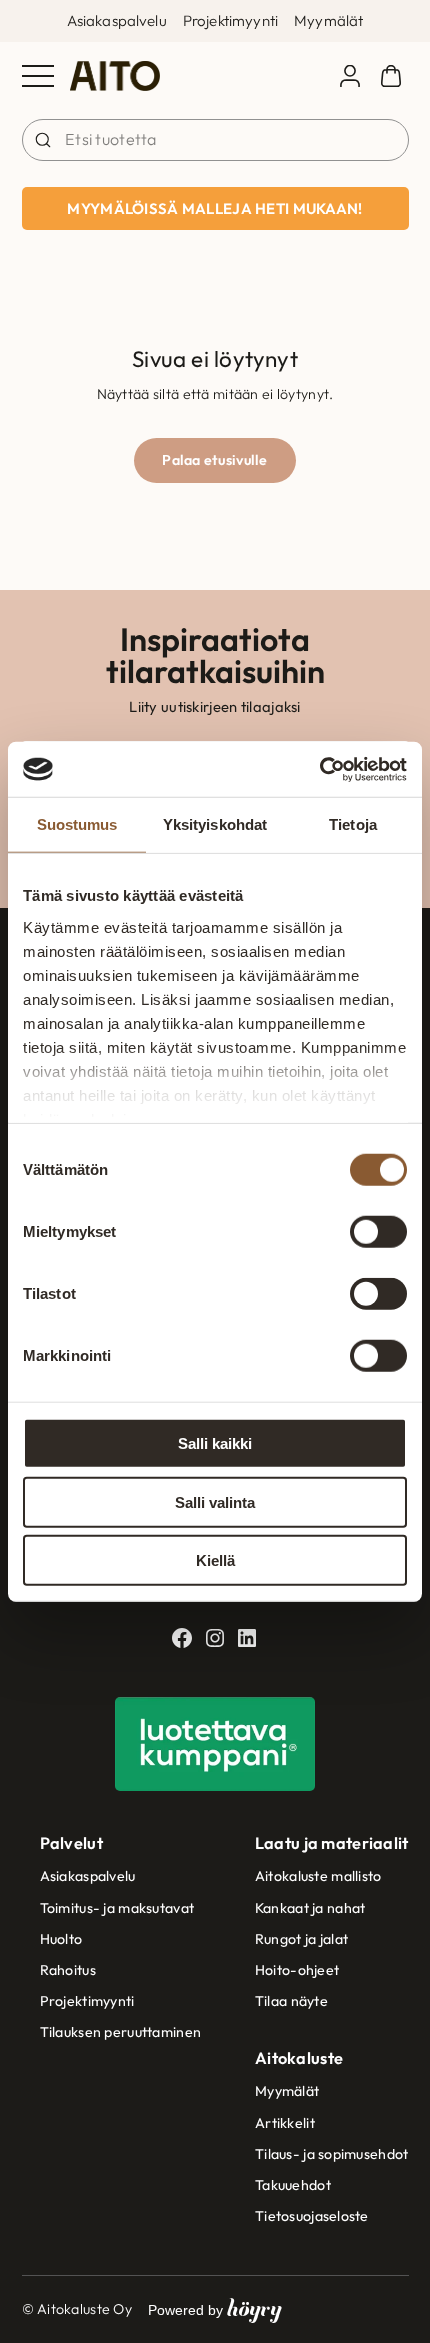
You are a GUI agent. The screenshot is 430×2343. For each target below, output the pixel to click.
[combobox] (215, 140)
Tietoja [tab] (353, 824)
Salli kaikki (215, 1443)
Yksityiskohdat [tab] (215, 824)
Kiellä (215, 1560)
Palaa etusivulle (215, 460)
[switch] (378, 1232)
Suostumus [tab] (77, 824)
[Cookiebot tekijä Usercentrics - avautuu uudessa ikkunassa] (319, 769)
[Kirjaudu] (350, 76)
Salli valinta (215, 1501)
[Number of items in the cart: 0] (391, 76)
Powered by (215, 2309)
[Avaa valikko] (38, 76)
